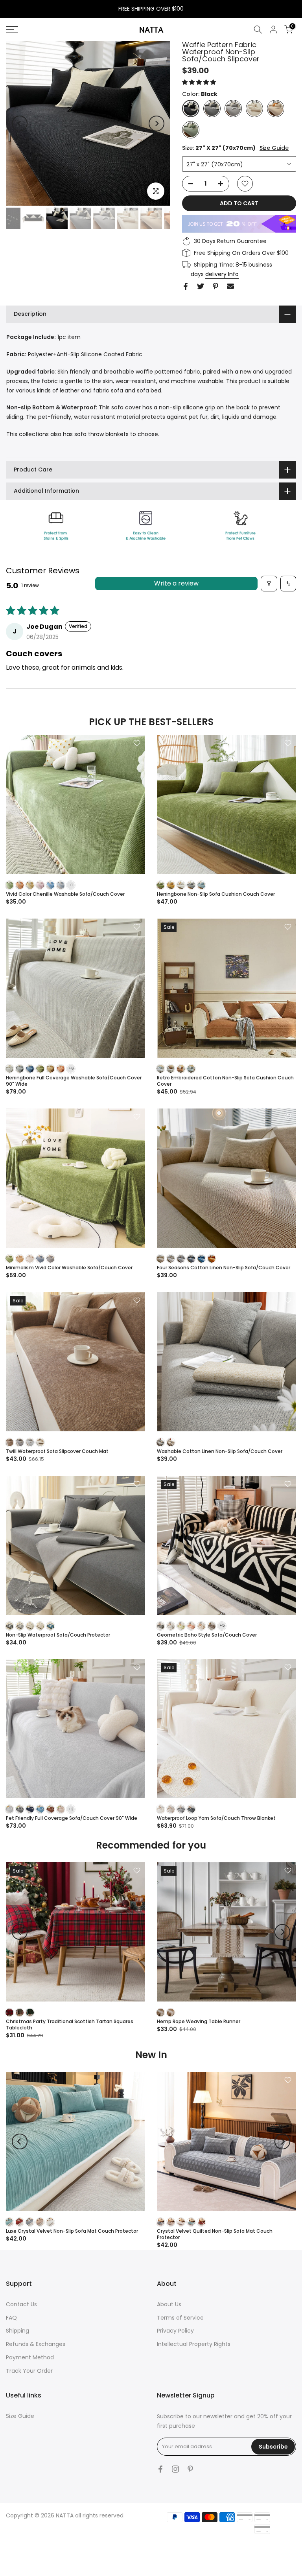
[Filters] (269, 584)
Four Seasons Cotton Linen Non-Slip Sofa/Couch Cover (224, 1268)
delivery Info (222, 274)
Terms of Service (180, 2318)
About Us (169, 2304)
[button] (199, 82)
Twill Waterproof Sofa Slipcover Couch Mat (57, 1451)
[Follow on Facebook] (160, 2469)
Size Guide (274, 148)
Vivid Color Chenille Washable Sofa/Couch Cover (65, 894)
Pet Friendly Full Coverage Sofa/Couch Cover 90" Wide (72, 1818)
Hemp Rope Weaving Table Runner (199, 2021)
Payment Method (30, 2357)
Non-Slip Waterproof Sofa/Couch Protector (58, 1635)
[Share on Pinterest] (215, 286)
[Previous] (20, 123)
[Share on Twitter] (201, 286)
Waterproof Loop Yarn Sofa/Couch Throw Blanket (216, 1818)
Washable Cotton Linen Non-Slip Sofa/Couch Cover (220, 1451)
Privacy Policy (175, 2331)
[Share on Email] (230, 286)
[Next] (157, 123)
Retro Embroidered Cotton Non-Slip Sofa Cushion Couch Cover (225, 1081)
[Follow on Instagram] (175, 2469)
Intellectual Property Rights (194, 2344)
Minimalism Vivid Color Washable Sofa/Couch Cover (69, 1268)
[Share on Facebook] (186, 286)
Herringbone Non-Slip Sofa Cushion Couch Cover (216, 894)
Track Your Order (29, 2371)
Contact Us (21, 2304)
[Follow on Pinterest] (190, 2469)
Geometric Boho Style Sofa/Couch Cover (207, 1635)
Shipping (17, 2331)
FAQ (11, 2318)
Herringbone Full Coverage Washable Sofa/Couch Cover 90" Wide (74, 1081)
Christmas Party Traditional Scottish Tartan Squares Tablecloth (70, 2025)
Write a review (176, 583)
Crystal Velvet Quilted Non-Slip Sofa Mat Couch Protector (215, 2234)
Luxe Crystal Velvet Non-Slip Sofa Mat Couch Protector (72, 2231)
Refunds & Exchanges (36, 2344)
